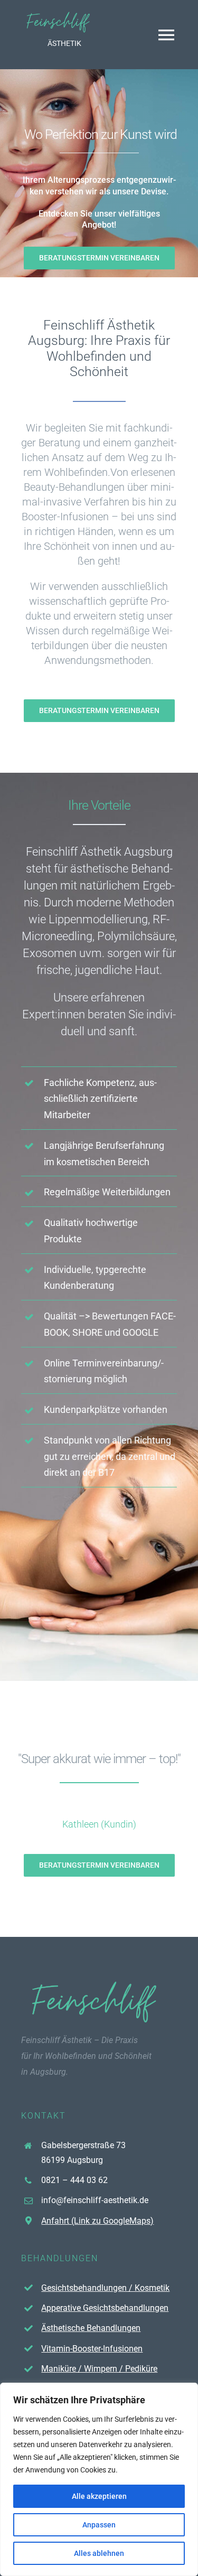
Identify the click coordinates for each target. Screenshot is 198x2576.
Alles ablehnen (99, 2553)
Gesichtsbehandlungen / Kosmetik (105, 2288)
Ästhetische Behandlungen (91, 2328)
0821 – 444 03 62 (74, 2180)
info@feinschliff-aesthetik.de (95, 2200)
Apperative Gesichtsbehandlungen (105, 2308)
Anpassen (99, 2525)
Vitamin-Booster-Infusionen (92, 2349)
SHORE (87, 1332)
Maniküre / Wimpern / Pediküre (99, 2369)
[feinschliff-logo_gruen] (59, 15)
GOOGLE (140, 1332)
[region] (99, 2479)
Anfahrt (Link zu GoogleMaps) (97, 2221)
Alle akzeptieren (99, 2496)
